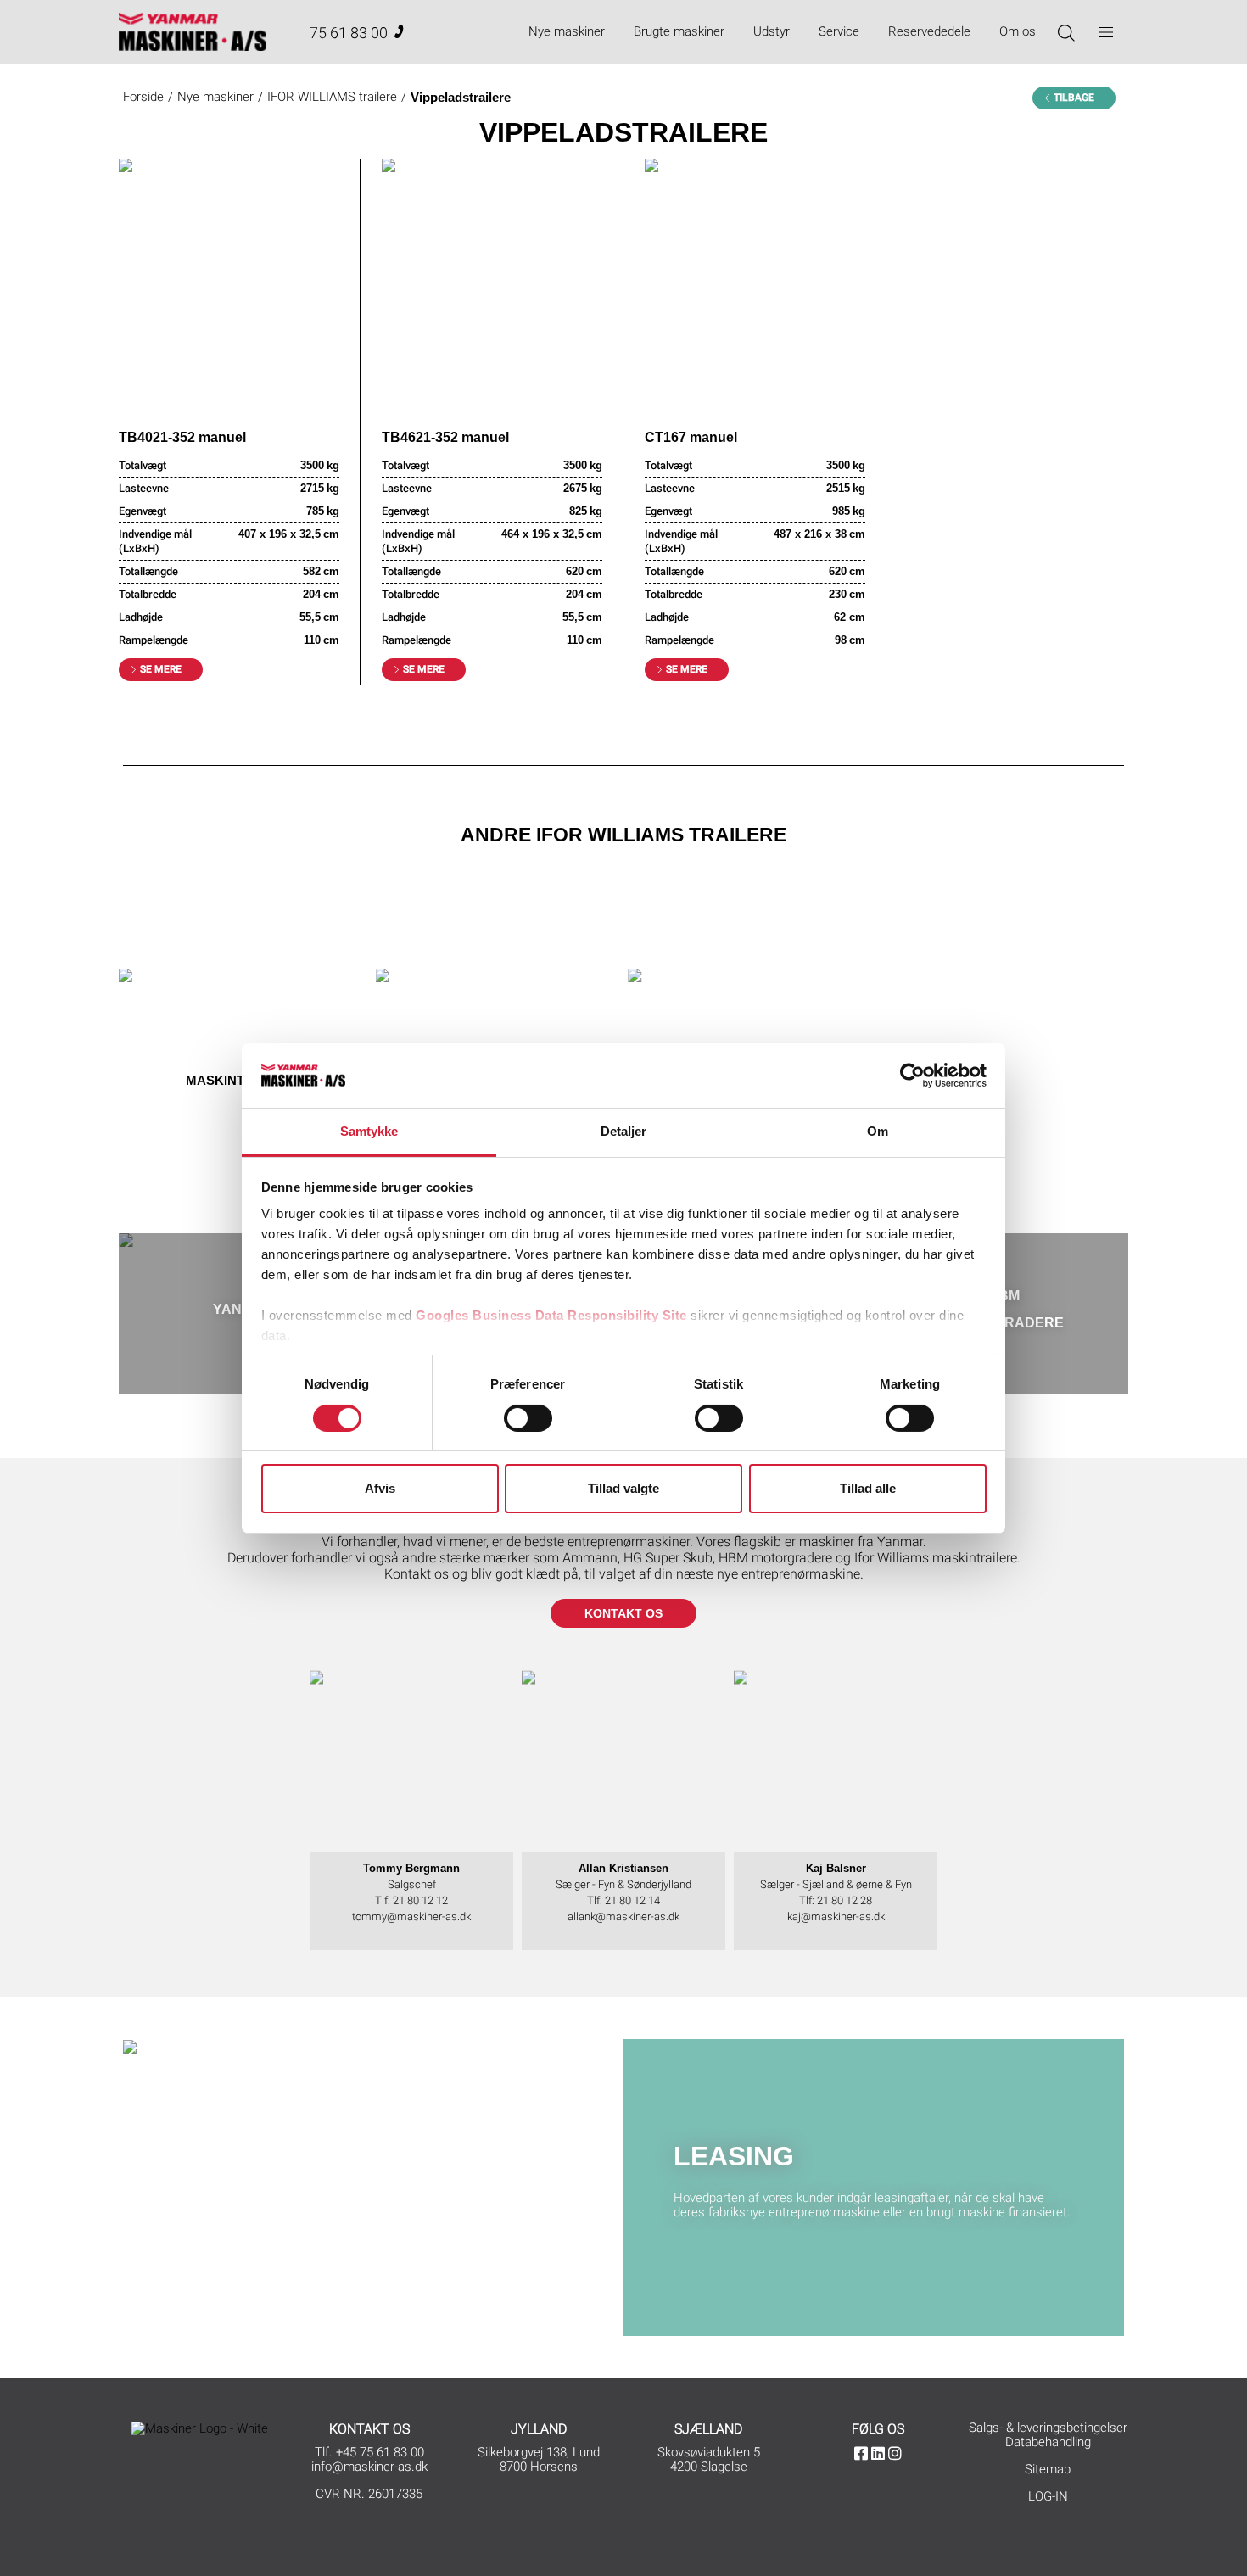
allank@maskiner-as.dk (623, 1917)
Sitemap (1048, 2469)
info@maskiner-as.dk (369, 2467)
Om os (1018, 31)
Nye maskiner (567, 31)
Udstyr (772, 31)
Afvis (380, 1488)
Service (839, 31)
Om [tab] (878, 1131)
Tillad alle (868, 1488)
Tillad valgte (623, 1488)
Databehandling (1048, 2442)
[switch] (528, 1418)
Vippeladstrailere (461, 97)
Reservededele (929, 31)
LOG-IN (1048, 2496)
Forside (143, 97)
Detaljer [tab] (624, 1131)
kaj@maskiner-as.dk (836, 1917)
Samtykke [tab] (369, 1131)
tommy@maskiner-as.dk (411, 1917)
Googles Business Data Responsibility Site (551, 1315)
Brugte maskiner (679, 31)
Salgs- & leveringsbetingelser (1048, 2428)
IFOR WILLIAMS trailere (332, 97)
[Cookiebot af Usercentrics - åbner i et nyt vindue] (912, 1076)
